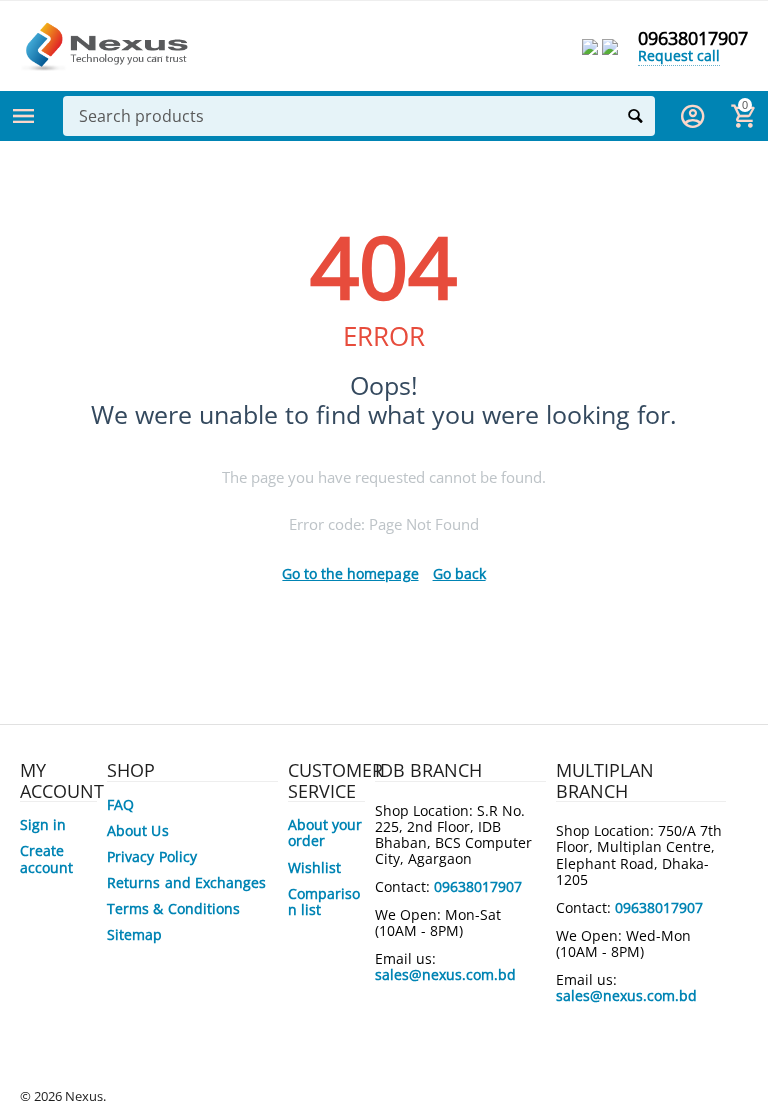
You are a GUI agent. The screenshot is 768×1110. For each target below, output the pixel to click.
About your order (325, 832)
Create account (46, 858)
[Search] (635, 116)
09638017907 (693, 38)
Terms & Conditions (173, 908)
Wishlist (314, 867)
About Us (137, 830)
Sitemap (134, 934)
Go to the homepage (350, 573)
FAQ (120, 804)
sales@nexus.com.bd (445, 974)
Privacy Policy (151, 856)
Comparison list (324, 901)
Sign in (43, 824)
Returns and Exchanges (186, 882)
